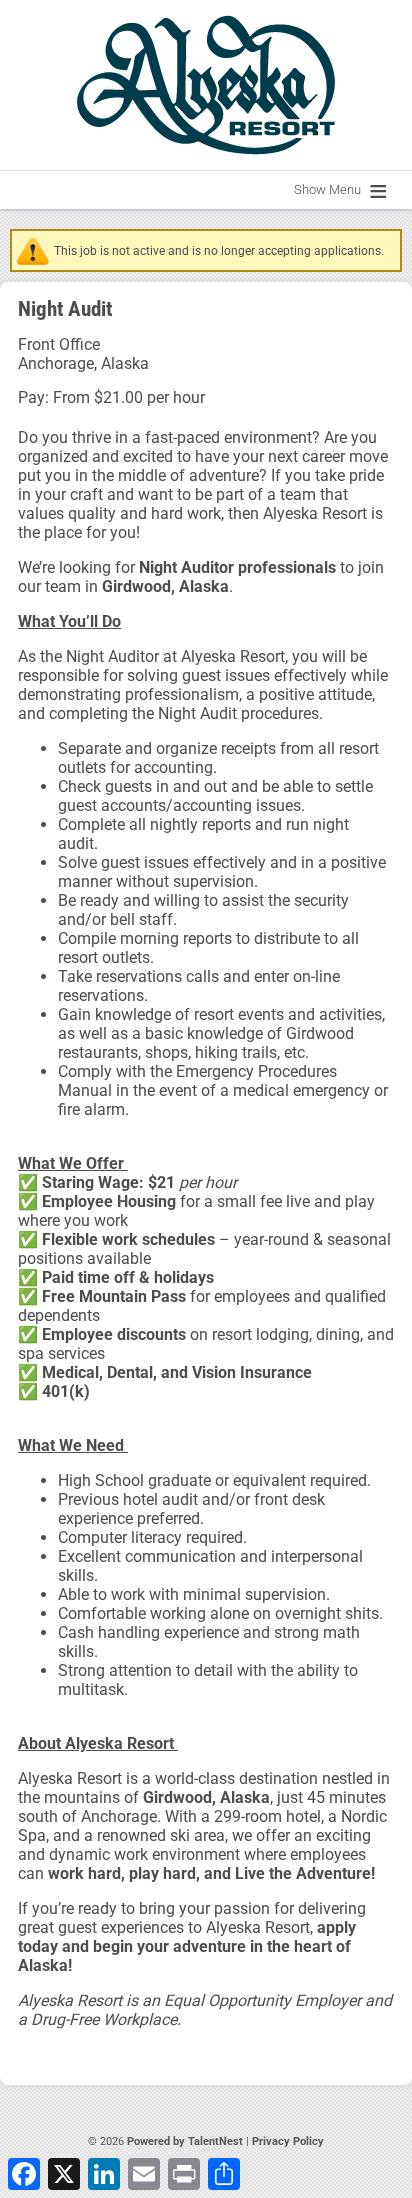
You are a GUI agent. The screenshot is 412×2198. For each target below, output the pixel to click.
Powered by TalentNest (186, 2141)
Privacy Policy (288, 2141)
